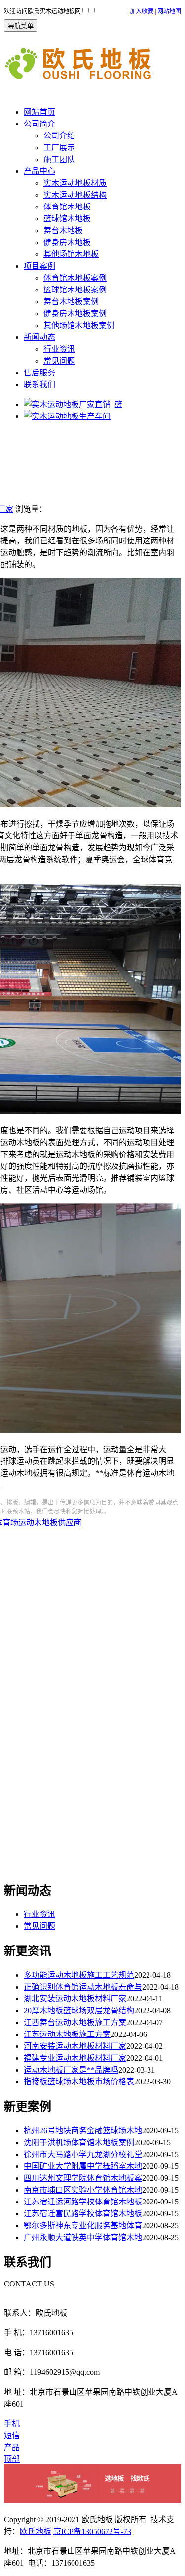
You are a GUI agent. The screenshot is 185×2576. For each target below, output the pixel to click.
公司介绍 (59, 136)
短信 (12, 2435)
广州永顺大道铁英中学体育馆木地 (83, 2237)
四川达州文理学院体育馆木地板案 (83, 2178)
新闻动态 (39, 337)
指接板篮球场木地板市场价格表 (79, 2082)
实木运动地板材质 (75, 183)
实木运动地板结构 (75, 195)
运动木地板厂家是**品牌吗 (71, 2070)
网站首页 (39, 112)
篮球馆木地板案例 (75, 290)
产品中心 (39, 171)
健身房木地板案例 (75, 313)
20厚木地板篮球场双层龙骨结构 (79, 2011)
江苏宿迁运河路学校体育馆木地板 (83, 2202)
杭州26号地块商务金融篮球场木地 (83, 2131)
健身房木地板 (67, 242)
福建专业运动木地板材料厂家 (75, 2058)
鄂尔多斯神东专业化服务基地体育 (83, 2225)
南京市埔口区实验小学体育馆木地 (83, 2190)
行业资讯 (59, 349)
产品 (12, 2447)
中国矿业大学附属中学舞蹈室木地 (83, 2166)
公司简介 (39, 124)
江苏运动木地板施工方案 (67, 2034)
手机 (12, 2424)
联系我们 (39, 385)
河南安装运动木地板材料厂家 (75, 2046)
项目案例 (39, 266)
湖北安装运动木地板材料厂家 (75, 1999)
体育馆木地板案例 (75, 278)
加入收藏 (142, 11)
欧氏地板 (36, 2531)
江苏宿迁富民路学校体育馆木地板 (83, 2214)
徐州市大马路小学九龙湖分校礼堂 (83, 2154)
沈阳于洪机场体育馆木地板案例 (79, 2142)
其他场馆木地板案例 (79, 325)
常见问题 (59, 361)
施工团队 (59, 159)
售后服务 (39, 373)
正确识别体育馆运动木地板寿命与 (83, 1987)
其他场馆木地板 (71, 254)
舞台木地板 (63, 230)
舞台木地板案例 (71, 302)
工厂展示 (59, 147)
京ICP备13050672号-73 (92, 2531)
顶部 (12, 2459)
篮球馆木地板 (67, 219)
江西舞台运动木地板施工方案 (75, 2022)
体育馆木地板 (67, 207)
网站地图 (169, 11)
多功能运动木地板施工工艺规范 (79, 1975)
